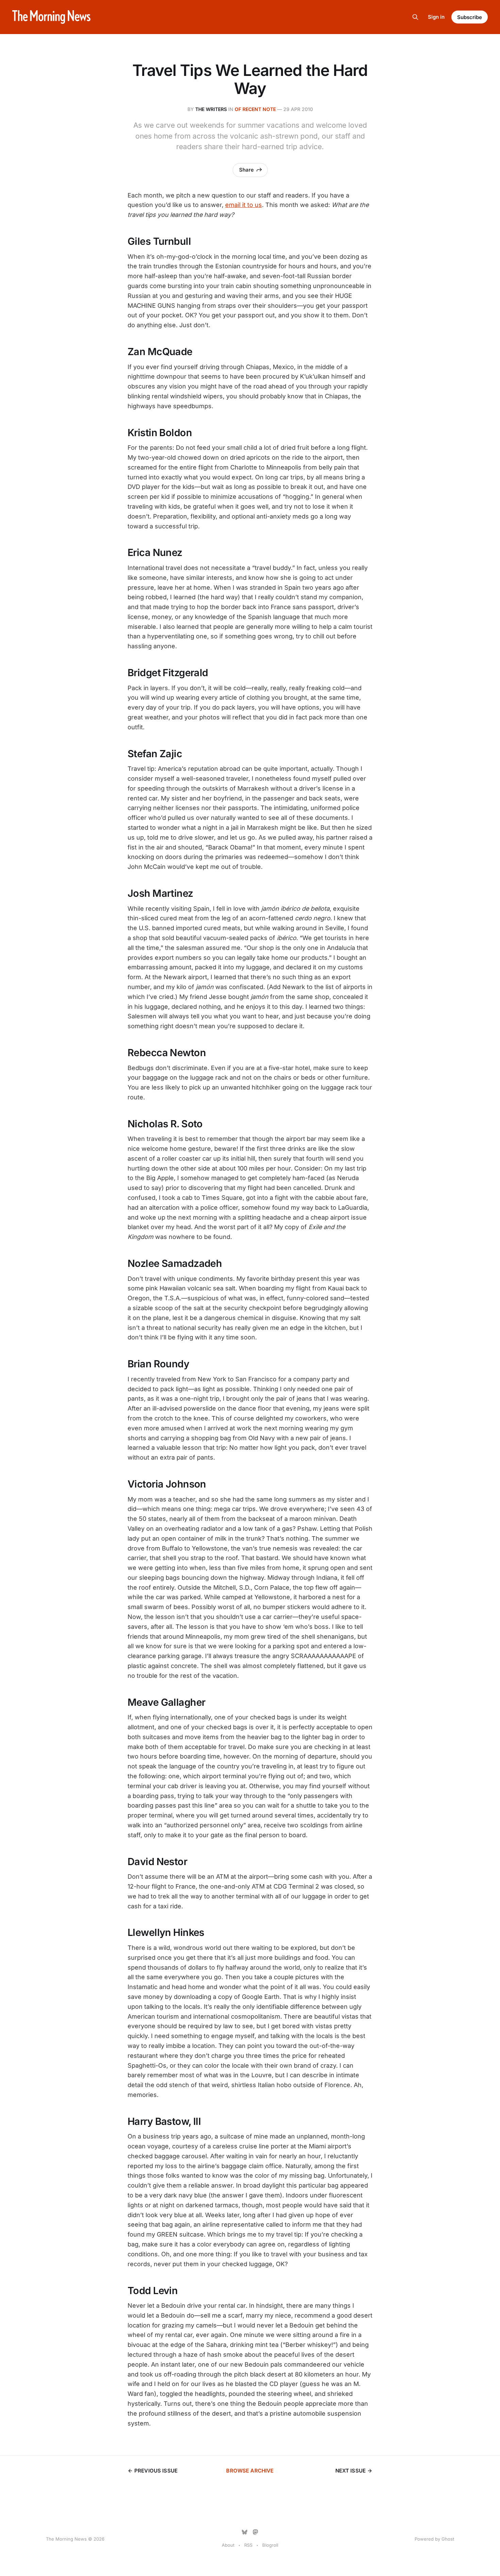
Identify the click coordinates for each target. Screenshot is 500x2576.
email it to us (244, 205)
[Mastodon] (255, 2532)
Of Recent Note (255, 109)
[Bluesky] (245, 2532)
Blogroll (270, 2545)
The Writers (211, 109)
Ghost (448, 2539)
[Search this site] (415, 17)
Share (246, 170)
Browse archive (250, 2471)
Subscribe (470, 17)
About (228, 2545)
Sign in (436, 17)
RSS (248, 2545)
